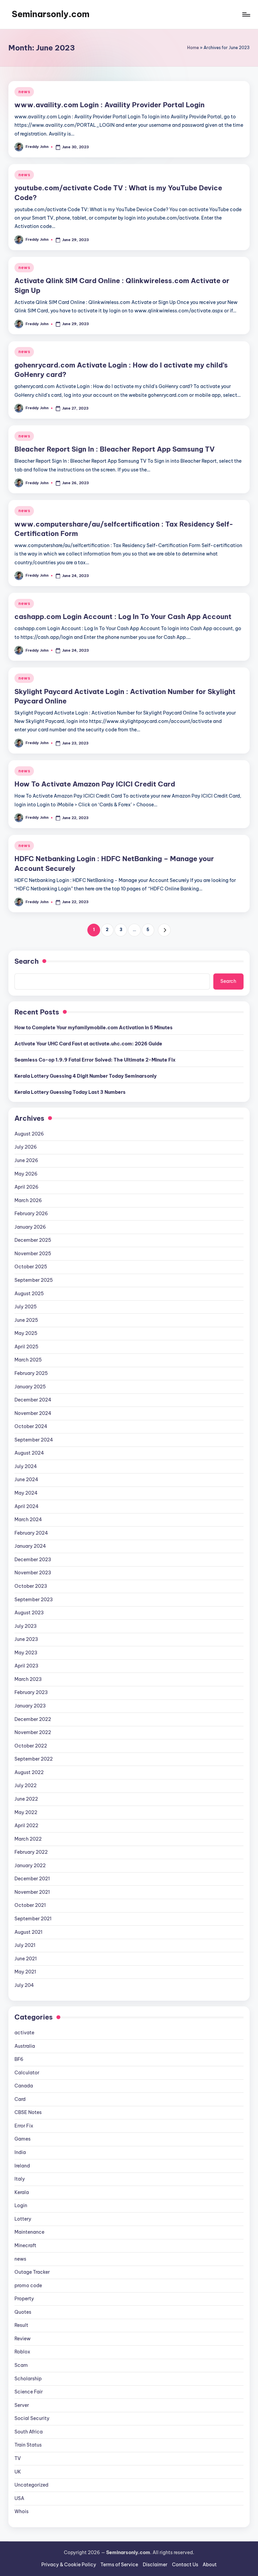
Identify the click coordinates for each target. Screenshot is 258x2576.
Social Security (32, 2418)
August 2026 (29, 1134)
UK (18, 2472)
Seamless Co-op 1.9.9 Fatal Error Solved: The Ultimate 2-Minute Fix (95, 1060)
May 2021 (25, 1972)
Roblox (22, 2352)
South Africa (29, 2432)
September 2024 (34, 1440)
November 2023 (33, 1573)
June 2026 (26, 1160)
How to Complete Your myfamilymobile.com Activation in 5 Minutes (94, 1028)
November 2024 (33, 1413)
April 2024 (27, 1506)
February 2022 (31, 1852)
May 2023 (26, 1653)
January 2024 (30, 1546)
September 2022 (34, 1759)
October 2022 (31, 1746)
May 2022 (26, 1812)
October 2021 (30, 1905)
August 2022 (29, 1772)
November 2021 (32, 1892)
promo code (28, 2285)
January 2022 (30, 1866)
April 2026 (27, 1187)
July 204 (24, 1985)
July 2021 (25, 1945)
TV (18, 2458)
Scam (21, 2365)
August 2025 (29, 1294)
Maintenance (29, 2232)
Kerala (22, 2192)
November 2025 (33, 1254)
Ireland (22, 2166)
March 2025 (28, 1360)
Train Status (28, 2445)
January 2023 (30, 1706)
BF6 (19, 2059)
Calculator (27, 2073)
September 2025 (34, 1280)
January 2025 (30, 1387)
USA (19, 2498)
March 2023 (28, 1679)
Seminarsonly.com (51, 14)
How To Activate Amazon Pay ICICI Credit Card (95, 784)
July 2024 (26, 1466)
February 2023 (31, 1692)
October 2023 (31, 1586)
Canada (24, 2086)
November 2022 (33, 1732)
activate (24, 2033)
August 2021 (28, 1932)
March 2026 (28, 1200)
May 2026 (26, 1174)
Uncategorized (31, 2485)
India (20, 2152)
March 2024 (28, 1520)
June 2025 (26, 1320)
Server (22, 2405)
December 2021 (32, 1879)
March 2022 (28, 1839)
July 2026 (26, 1147)
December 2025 (33, 1240)
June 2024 (26, 1479)
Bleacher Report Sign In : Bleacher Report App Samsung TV (115, 449)
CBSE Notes (28, 2112)
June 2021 (26, 1959)
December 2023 (33, 1560)
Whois (21, 2511)
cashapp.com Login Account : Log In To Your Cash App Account (123, 617)
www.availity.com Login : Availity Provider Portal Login (110, 105)
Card (20, 2099)
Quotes (23, 2312)
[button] (164, 930)
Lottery (23, 2219)
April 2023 (26, 1666)
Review (23, 2339)
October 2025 (31, 1267)
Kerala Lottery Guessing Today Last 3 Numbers (70, 1092)
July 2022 (26, 1785)
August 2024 (29, 1453)
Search (27, 961)
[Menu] (246, 14)
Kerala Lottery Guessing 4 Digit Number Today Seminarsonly (85, 1076)
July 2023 (26, 1626)
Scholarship (28, 2379)
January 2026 (30, 1227)
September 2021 (33, 1919)
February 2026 (31, 1214)
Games (23, 2139)
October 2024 (31, 1426)
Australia (25, 2046)
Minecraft (25, 2245)
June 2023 (26, 1639)
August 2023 (29, 1613)
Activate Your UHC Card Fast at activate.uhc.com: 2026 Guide (88, 1044)
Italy (20, 2179)
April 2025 (26, 1347)
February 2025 (31, 1373)
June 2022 (26, 1799)
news (24, 92)
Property (24, 2299)
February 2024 (31, 1533)
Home (193, 48)
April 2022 (26, 1825)
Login (21, 2205)
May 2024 (26, 1493)
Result (21, 2325)
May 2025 (26, 1333)
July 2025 (26, 1307)
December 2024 (33, 1400)
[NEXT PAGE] (164, 930)
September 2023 (34, 1600)
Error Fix (24, 2126)
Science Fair (29, 2392)
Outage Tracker (32, 2272)
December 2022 (33, 1719)
